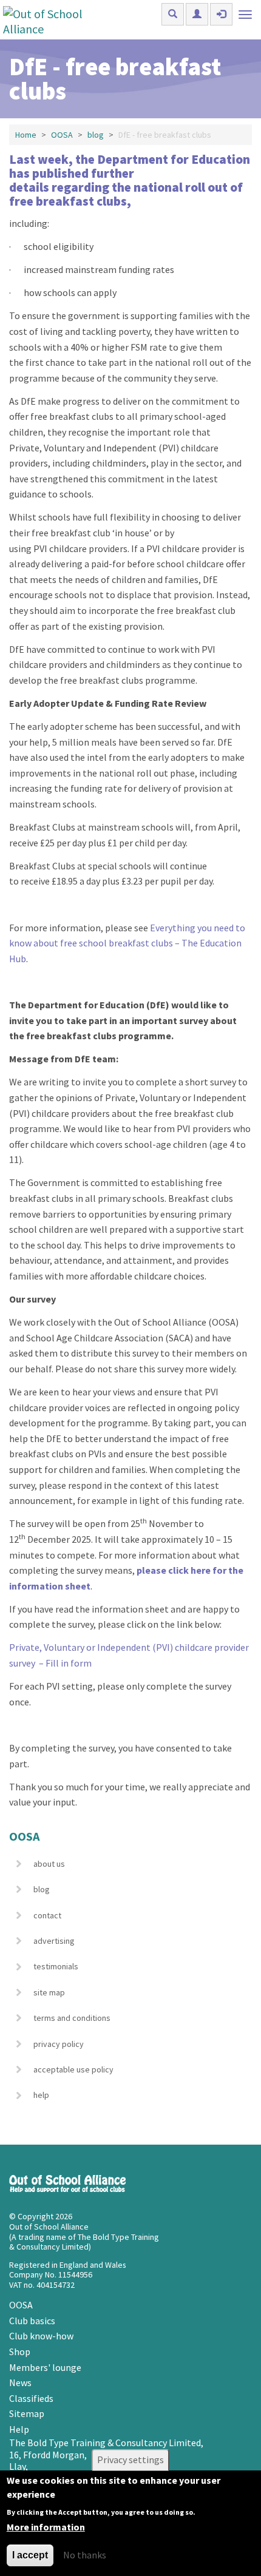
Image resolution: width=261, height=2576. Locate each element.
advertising (54, 1941)
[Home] (56, 20)
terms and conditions (72, 2018)
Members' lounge (45, 2367)
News (20, 2382)
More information (46, 2527)
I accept (30, 2555)
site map (49, 1992)
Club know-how (41, 2336)
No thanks (85, 2555)
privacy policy (59, 2044)
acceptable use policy (73, 2069)
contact (47, 1915)
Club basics (32, 2321)
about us (49, 1864)
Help (19, 2429)
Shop (20, 2352)
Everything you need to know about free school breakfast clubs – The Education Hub (127, 943)
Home (26, 135)
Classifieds (31, 2398)
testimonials (56, 1966)
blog (96, 135)
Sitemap (27, 2413)
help (41, 2095)
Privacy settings (130, 2460)
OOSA (62, 135)
